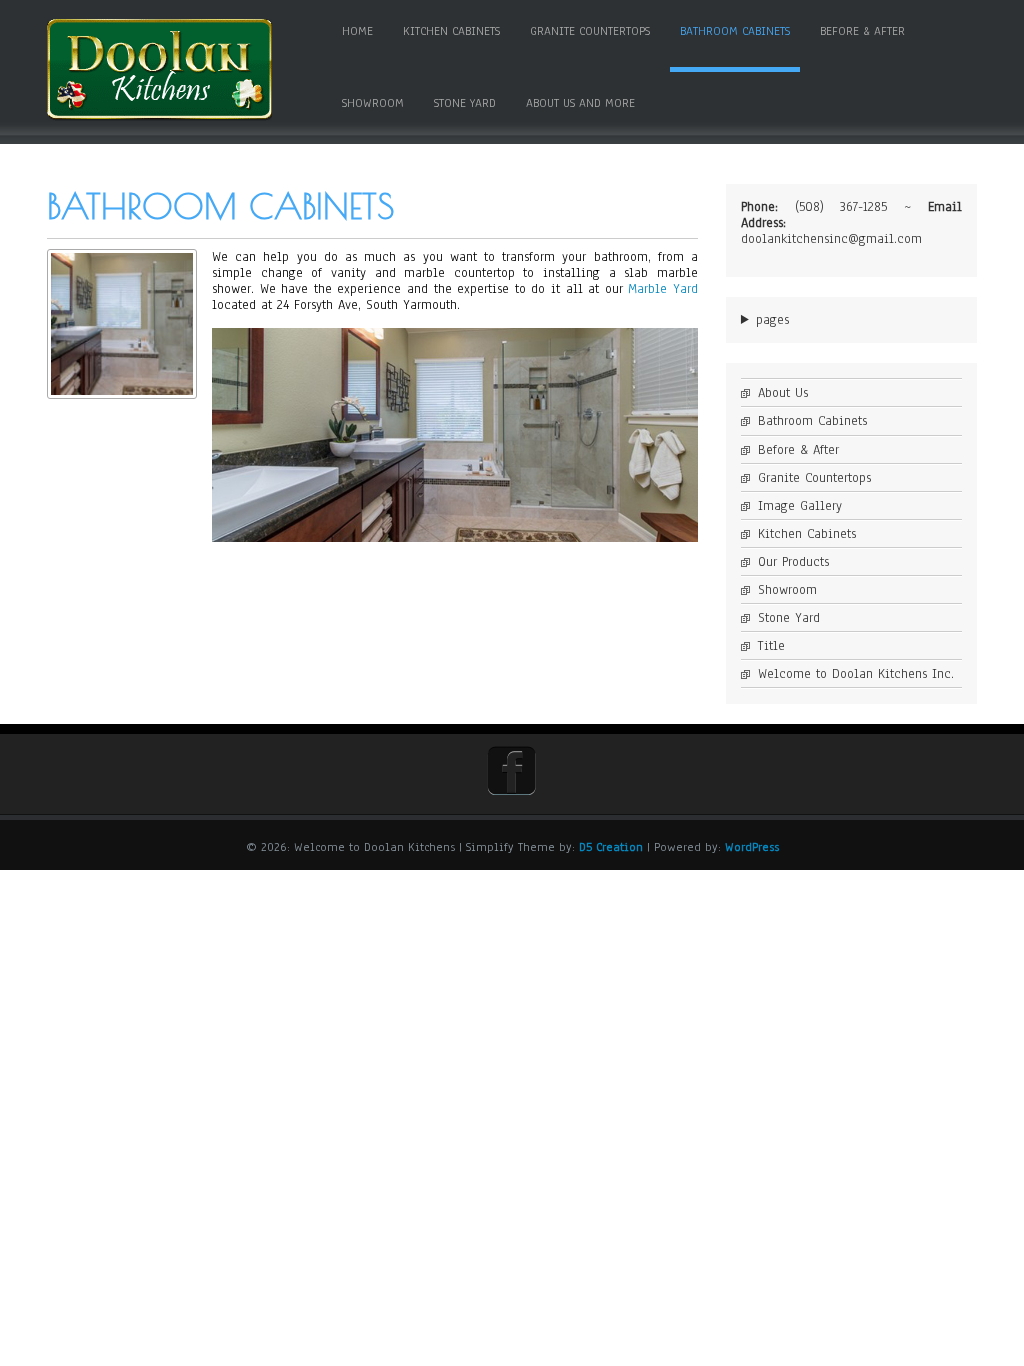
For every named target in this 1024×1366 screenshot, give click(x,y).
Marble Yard (663, 289)
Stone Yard (465, 103)
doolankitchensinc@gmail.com (831, 239)
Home (357, 31)
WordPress (752, 847)
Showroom (373, 103)
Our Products (793, 562)
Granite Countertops (590, 31)
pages (772, 320)
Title (771, 646)
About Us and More (580, 103)
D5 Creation (611, 847)
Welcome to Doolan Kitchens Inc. (856, 674)
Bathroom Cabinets (735, 31)
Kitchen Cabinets (451, 31)
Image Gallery (800, 506)
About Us (783, 393)
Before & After (862, 31)
